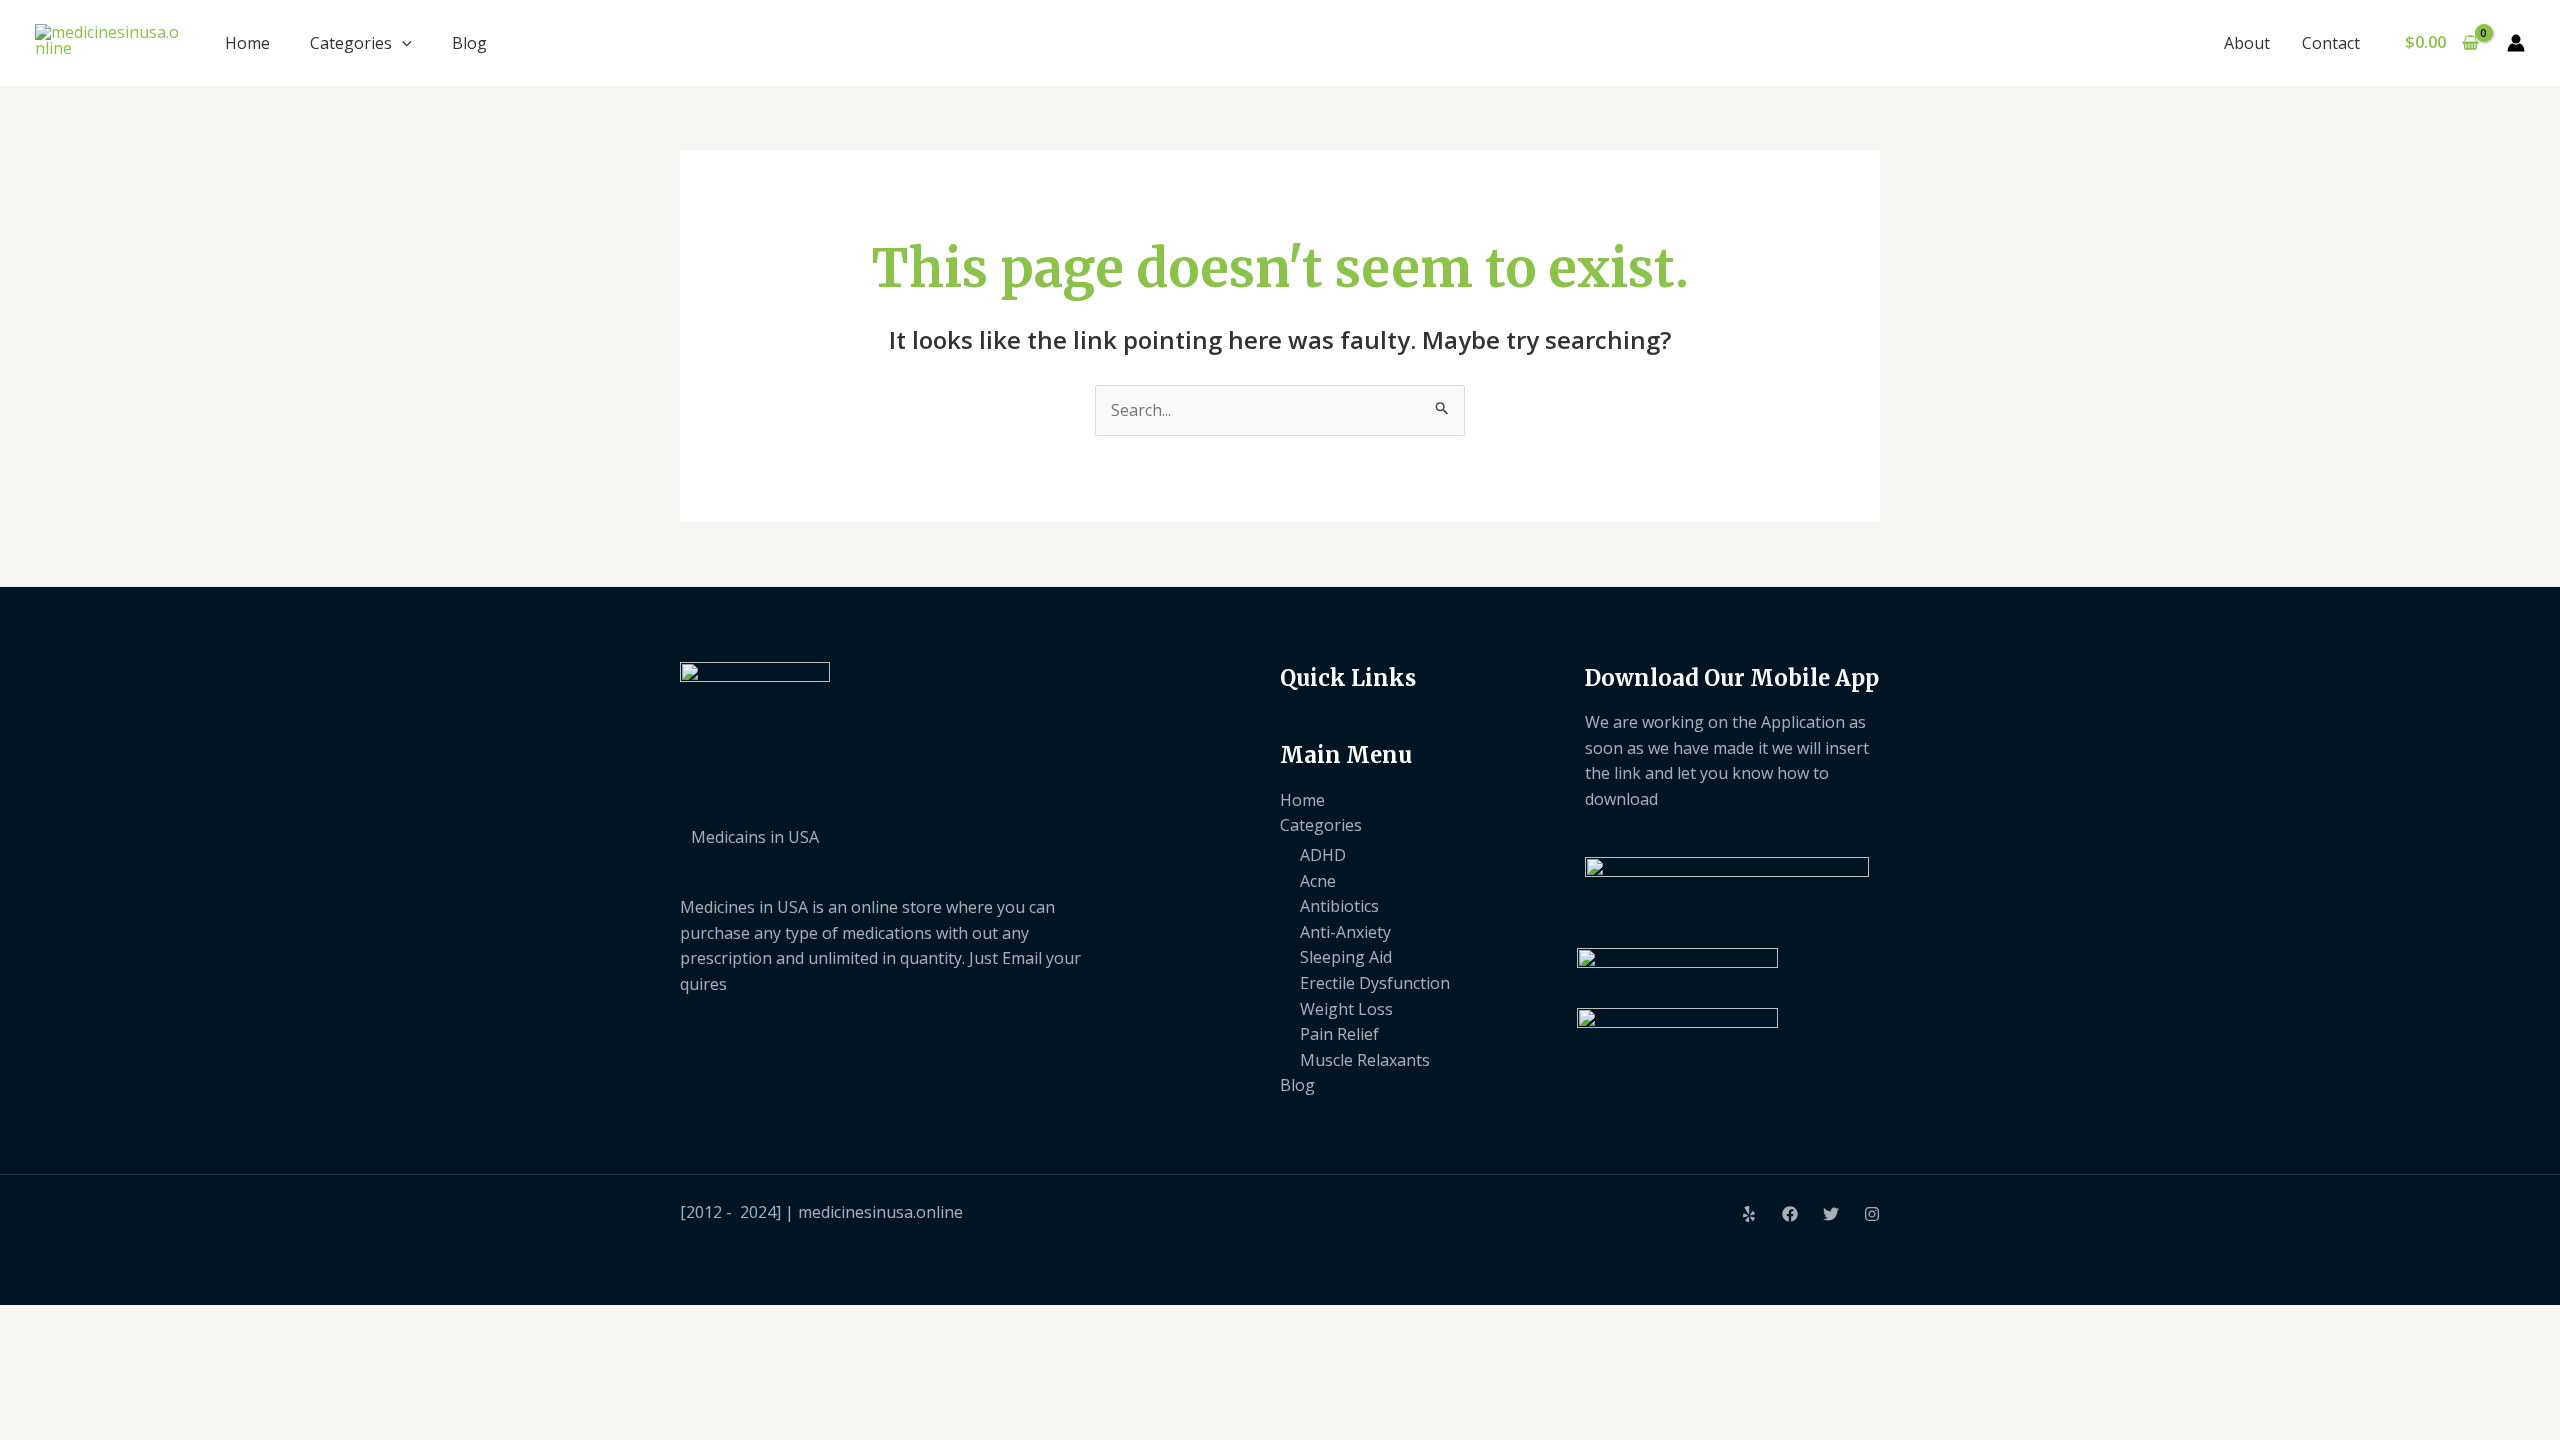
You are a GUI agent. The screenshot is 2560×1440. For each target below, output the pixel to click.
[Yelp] (1749, 1214)
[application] (402, 43)
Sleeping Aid (1346, 957)
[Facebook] (1790, 1214)
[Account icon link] (2516, 43)
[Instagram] (1872, 1214)
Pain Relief (1339, 1034)
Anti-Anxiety (1345, 932)
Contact (2331, 43)
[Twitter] (1831, 1214)
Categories (351, 43)
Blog (469, 43)
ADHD (1323, 855)
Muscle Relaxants (1365, 1060)
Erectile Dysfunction (1375, 983)
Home (247, 43)
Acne (1318, 881)
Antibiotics (1339, 906)
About (2247, 43)
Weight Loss (1346, 1009)
